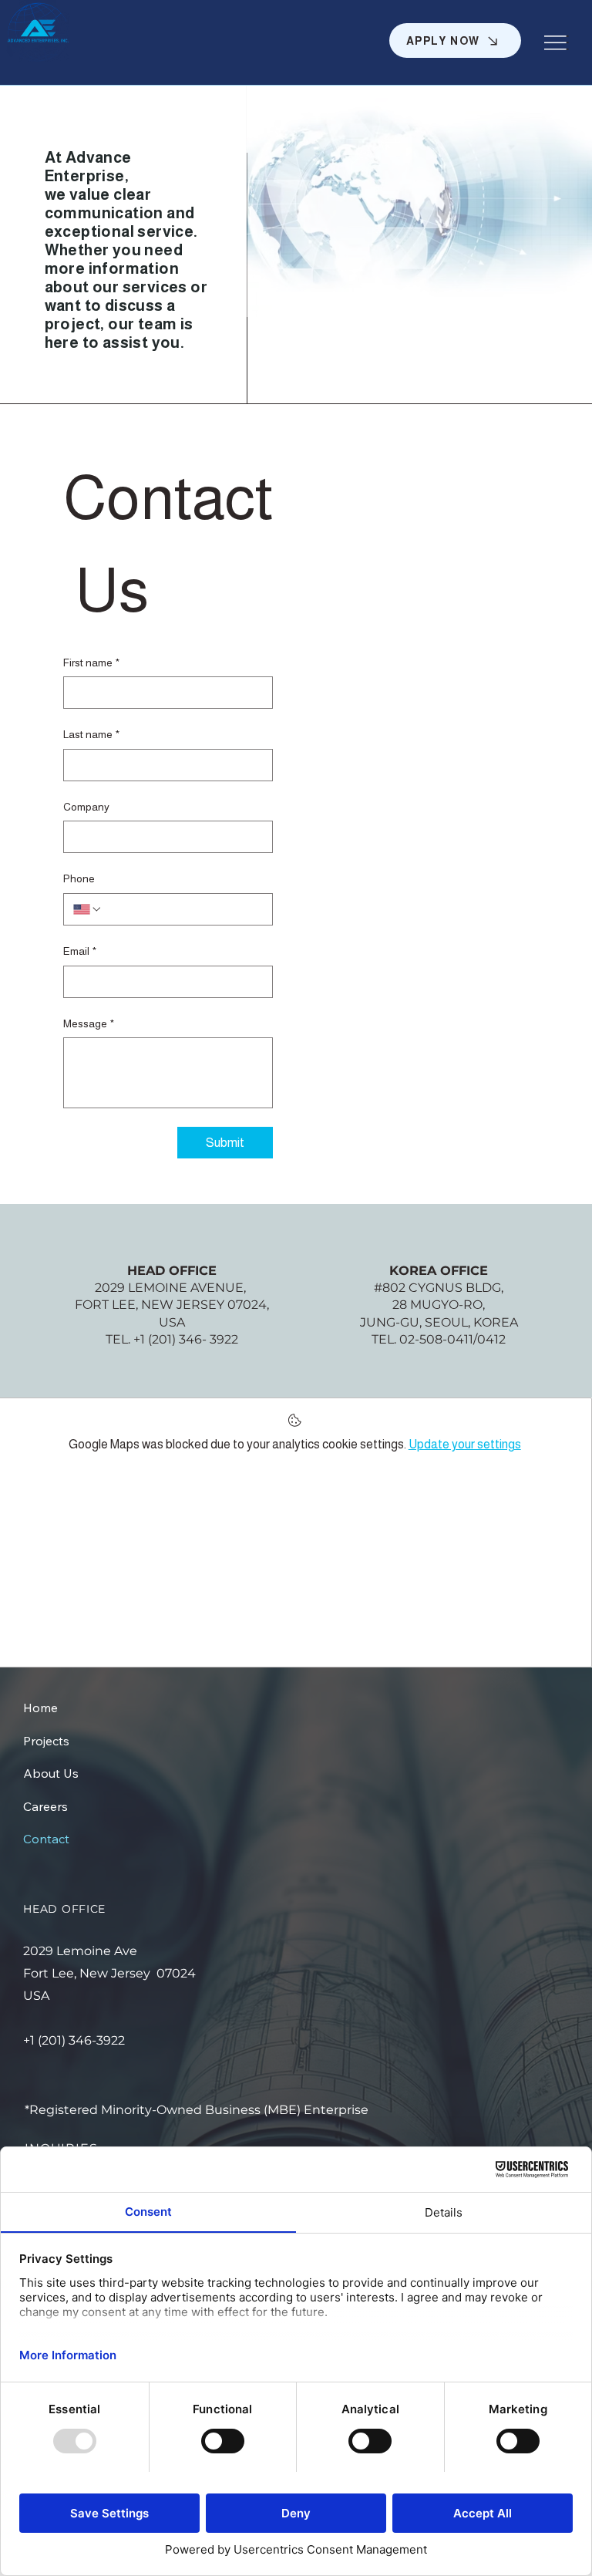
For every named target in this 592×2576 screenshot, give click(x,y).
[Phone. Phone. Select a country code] (88, 909)
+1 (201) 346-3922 (74, 2040)
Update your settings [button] (465, 1444)
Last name (91, 734)
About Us (51, 1773)
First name (91, 663)
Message (89, 1023)
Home (40, 1708)
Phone (79, 878)
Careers (45, 1806)
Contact (46, 1839)
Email (80, 951)
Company (86, 807)
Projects (46, 1741)
